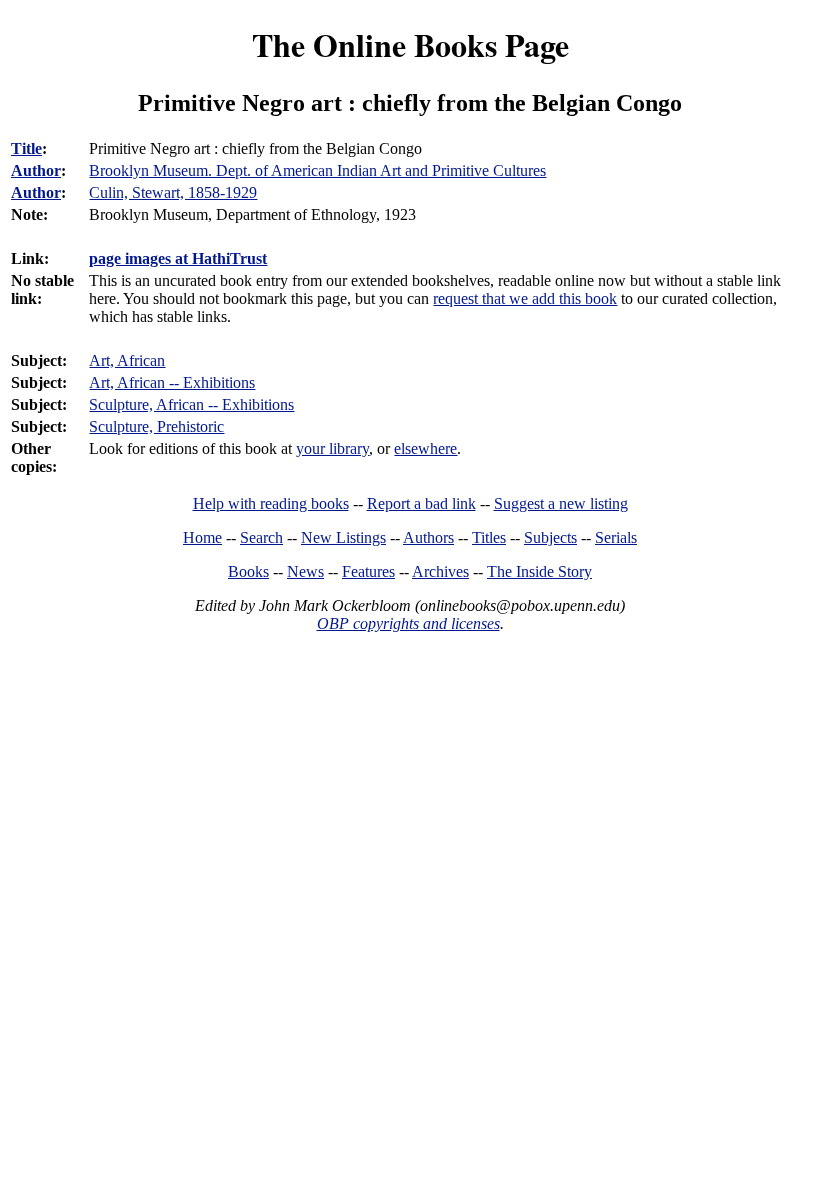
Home (202, 537)
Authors (428, 537)
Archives (440, 571)
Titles (489, 537)
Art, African (127, 360)
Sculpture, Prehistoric (156, 426)
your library (332, 448)
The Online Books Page (410, 44)
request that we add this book (525, 298)
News (305, 571)
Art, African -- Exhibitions (172, 382)
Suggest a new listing (561, 503)
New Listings (343, 537)
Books (248, 571)
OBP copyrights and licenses (408, 623)
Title (26, 148)
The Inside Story (539, 571)
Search (261, 537)
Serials (616, 537)
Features (368, 571)
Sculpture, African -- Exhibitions (191, 404)
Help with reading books (271, 503)
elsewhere (425, 448)
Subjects (550, 537)
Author (36, 170)
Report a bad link (421, 503)
